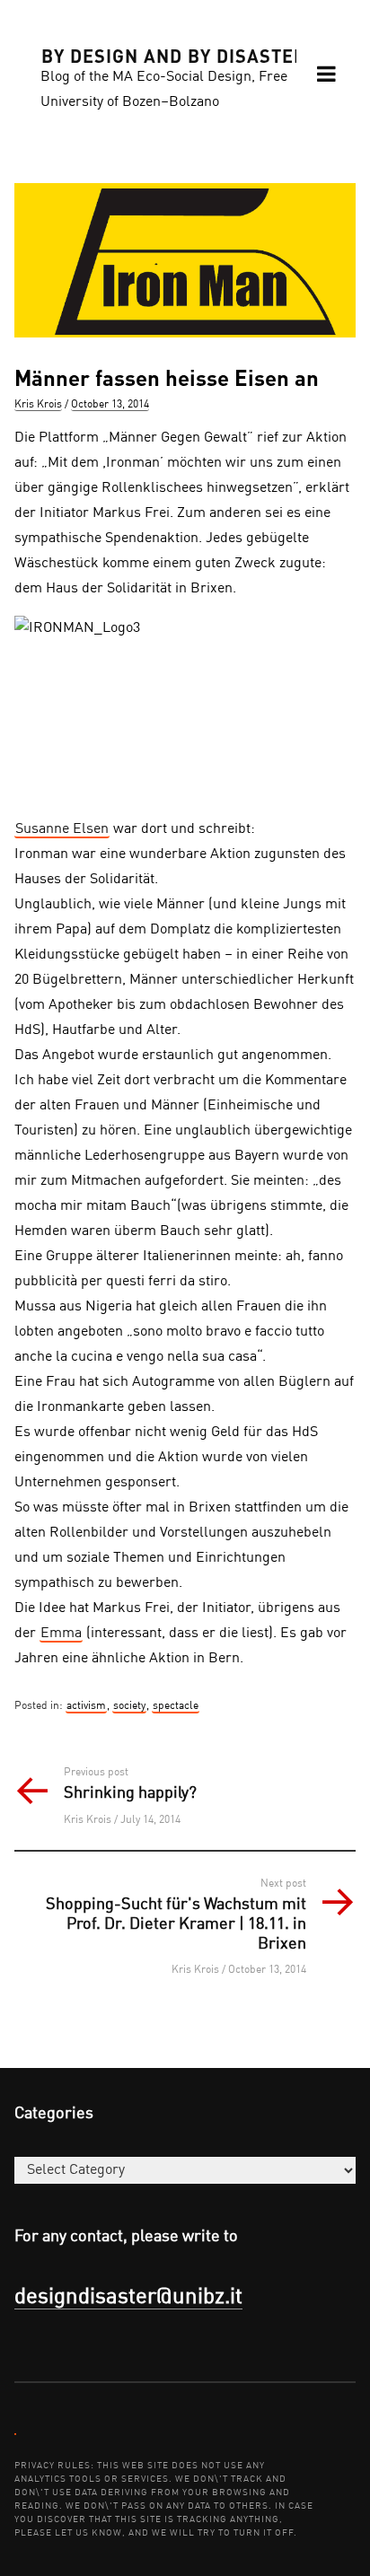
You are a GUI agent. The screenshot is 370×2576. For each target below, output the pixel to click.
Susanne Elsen (62, 829)
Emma (61, 1634)
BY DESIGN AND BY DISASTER (174, 55)
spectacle (176, 1706)
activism (86, 1706)
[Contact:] (15, 2433)
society (129, 1706)
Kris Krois (38, 405)
